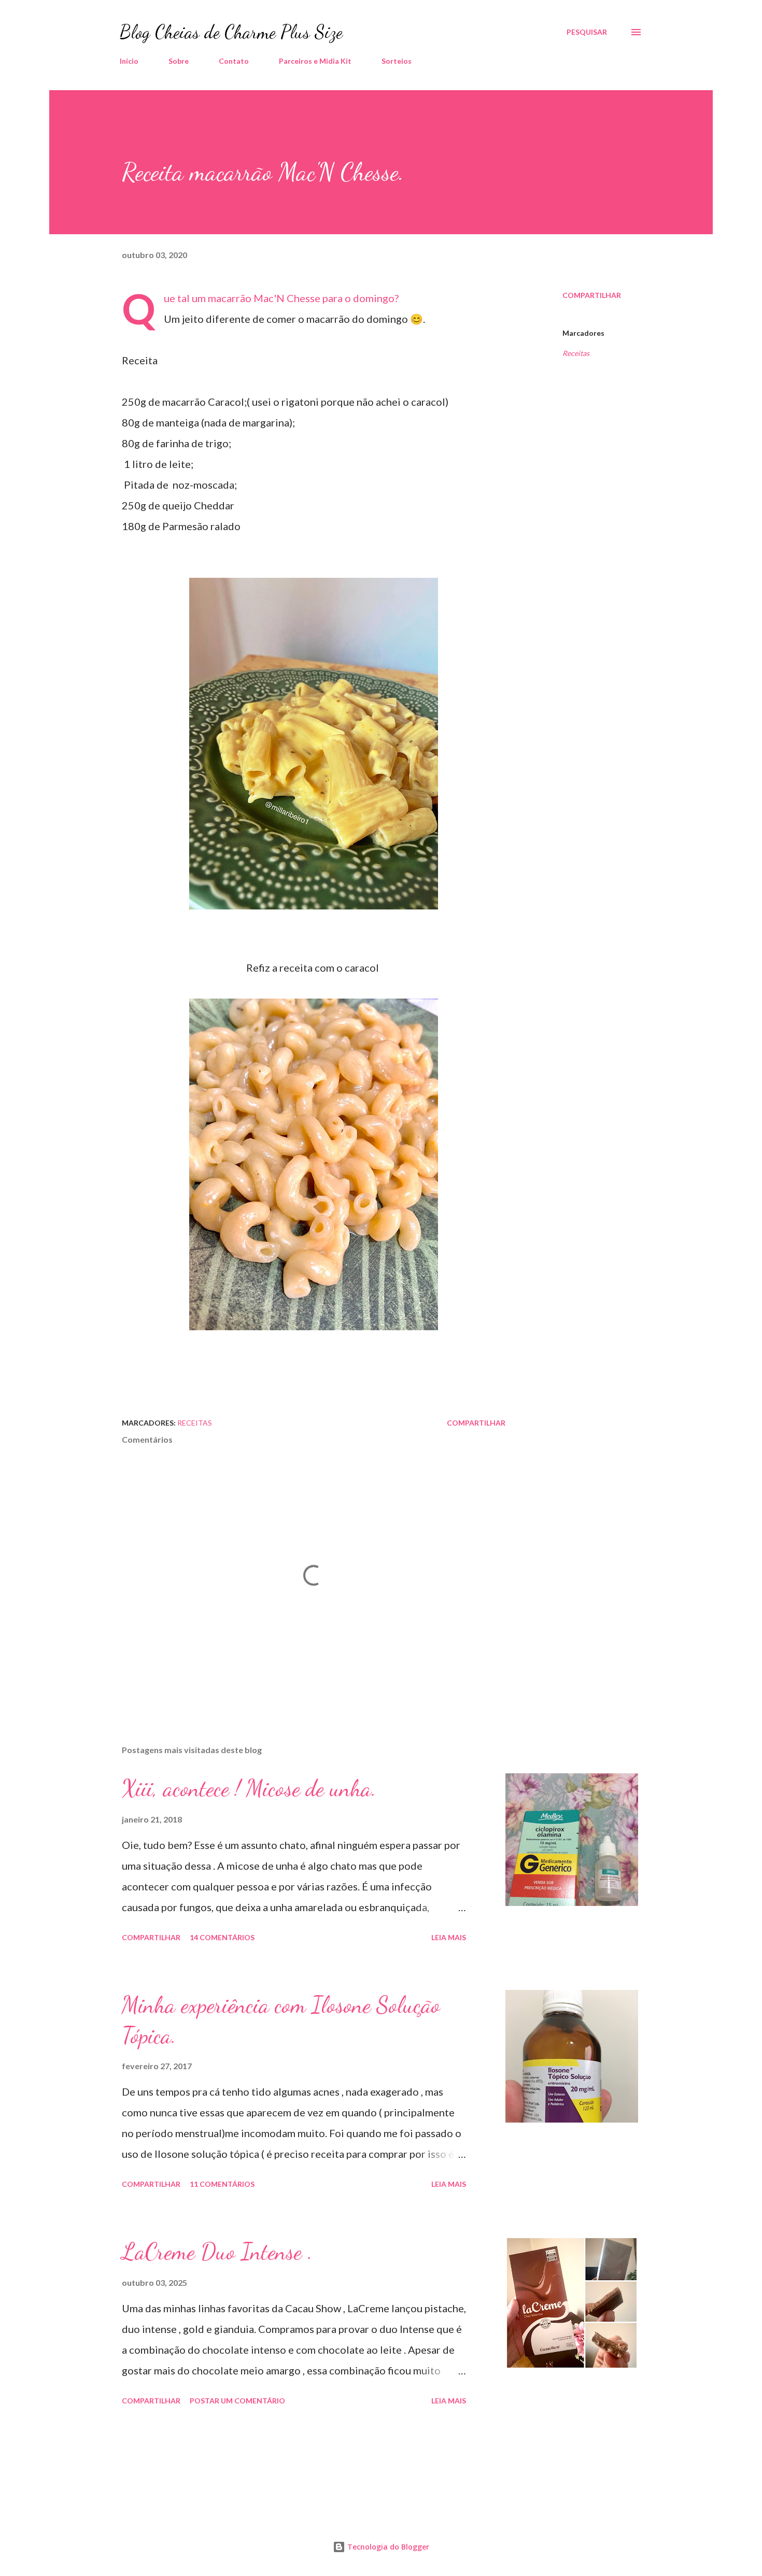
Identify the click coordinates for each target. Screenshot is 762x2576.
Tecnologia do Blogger (387, 2547)
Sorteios (397, 61)
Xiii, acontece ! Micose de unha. (249, 1788)
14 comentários (222, 1937)
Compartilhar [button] (592, 295)
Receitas (576, 353)
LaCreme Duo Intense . (217, 2252)
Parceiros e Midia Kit (315, 61)
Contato (234, 61)
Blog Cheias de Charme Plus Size (231, 32)
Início (129, 61)
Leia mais (449, 1937)
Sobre (179, 61)
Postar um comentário (237, 2401)
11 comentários (222, 2184)
